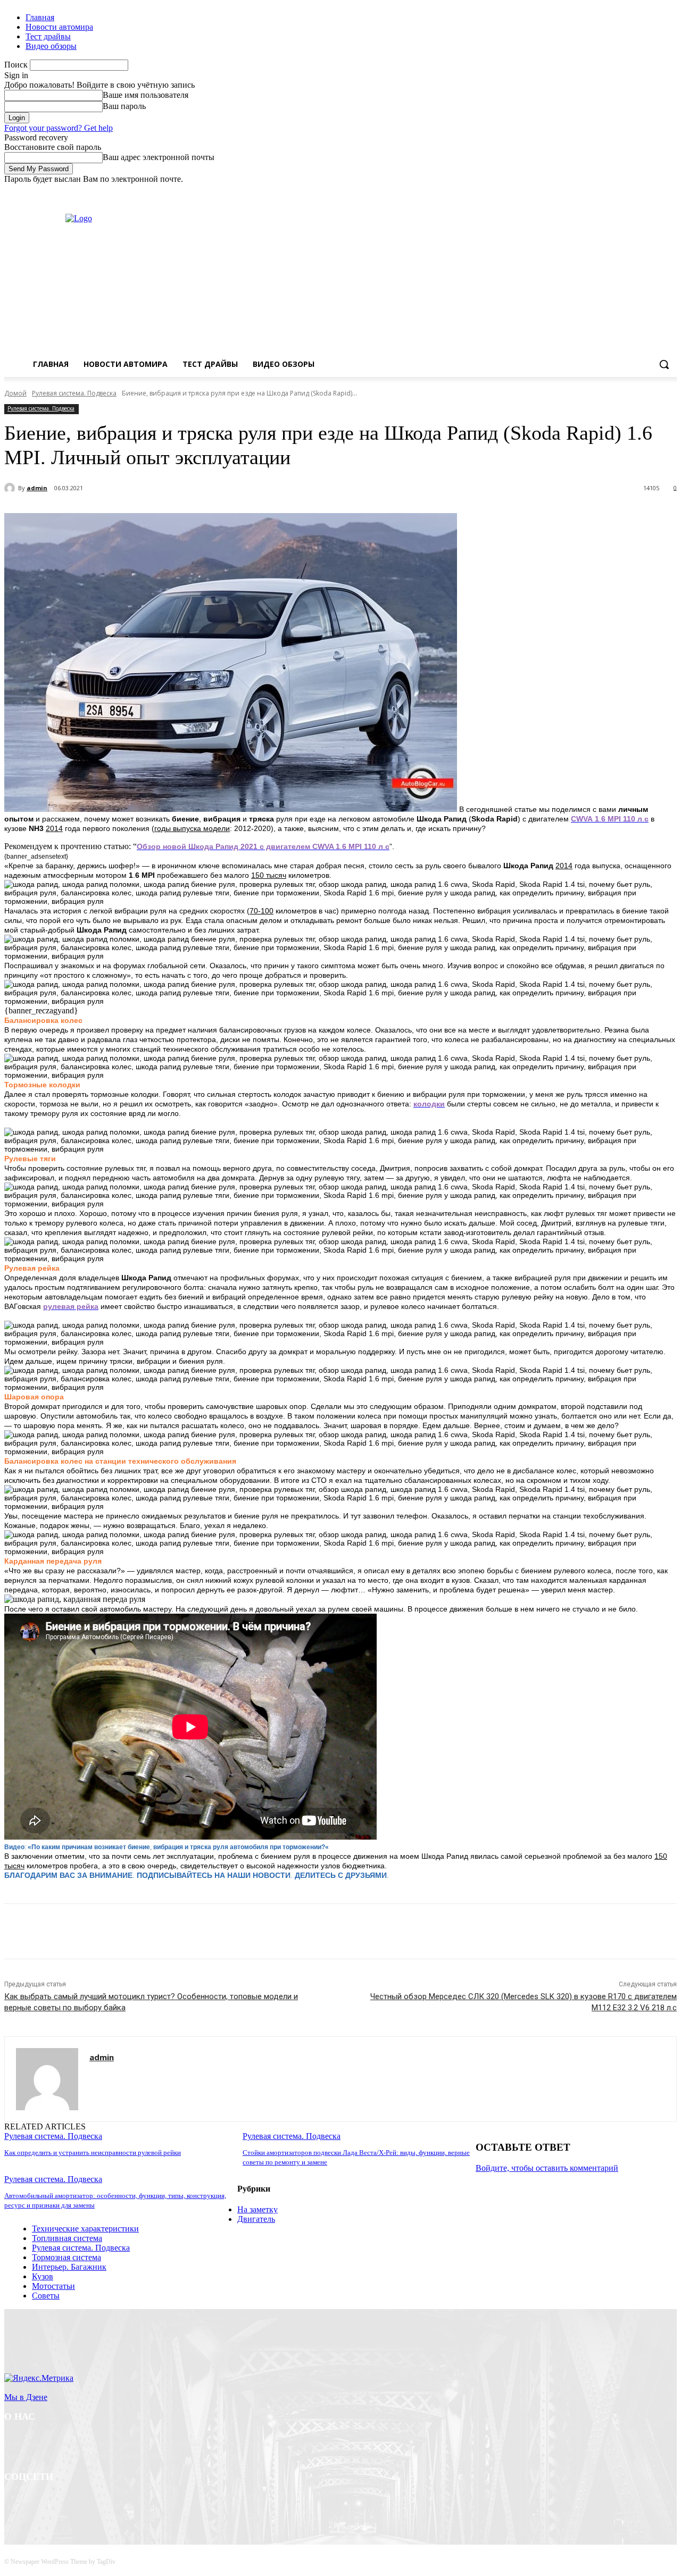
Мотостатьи (53, 2286)
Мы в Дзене (26, 2397)
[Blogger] (15, 2504)
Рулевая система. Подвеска (74, 393)
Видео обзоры (51, 46)
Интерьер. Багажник (69, 2267)
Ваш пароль (124, 106)
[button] (664, 364)
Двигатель (256, 2219)
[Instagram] (626, 192)
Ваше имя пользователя (146, 95)
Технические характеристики (85, 2229)
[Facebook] (612, 192)
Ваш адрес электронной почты (159, 157)
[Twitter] (641, 192)
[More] (255, 1932)
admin (37, 488)
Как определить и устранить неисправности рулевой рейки (93, 2153)
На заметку (258, 2209)
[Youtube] (671, 192)
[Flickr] (69, 2504)
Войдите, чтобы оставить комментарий (547, 2168)
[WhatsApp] (217, 1932)
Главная (40, 17)
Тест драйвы (48, 36)
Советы (46, 2296)
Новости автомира (59, 27)
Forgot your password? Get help (59, 128)
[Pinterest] (178, 1932)
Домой (15, 393)
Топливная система (67, 2238)
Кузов (43, 2276)
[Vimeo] (656, 192)
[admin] (11, 488)
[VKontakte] (124, 2504)
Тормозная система (67, 2257)
